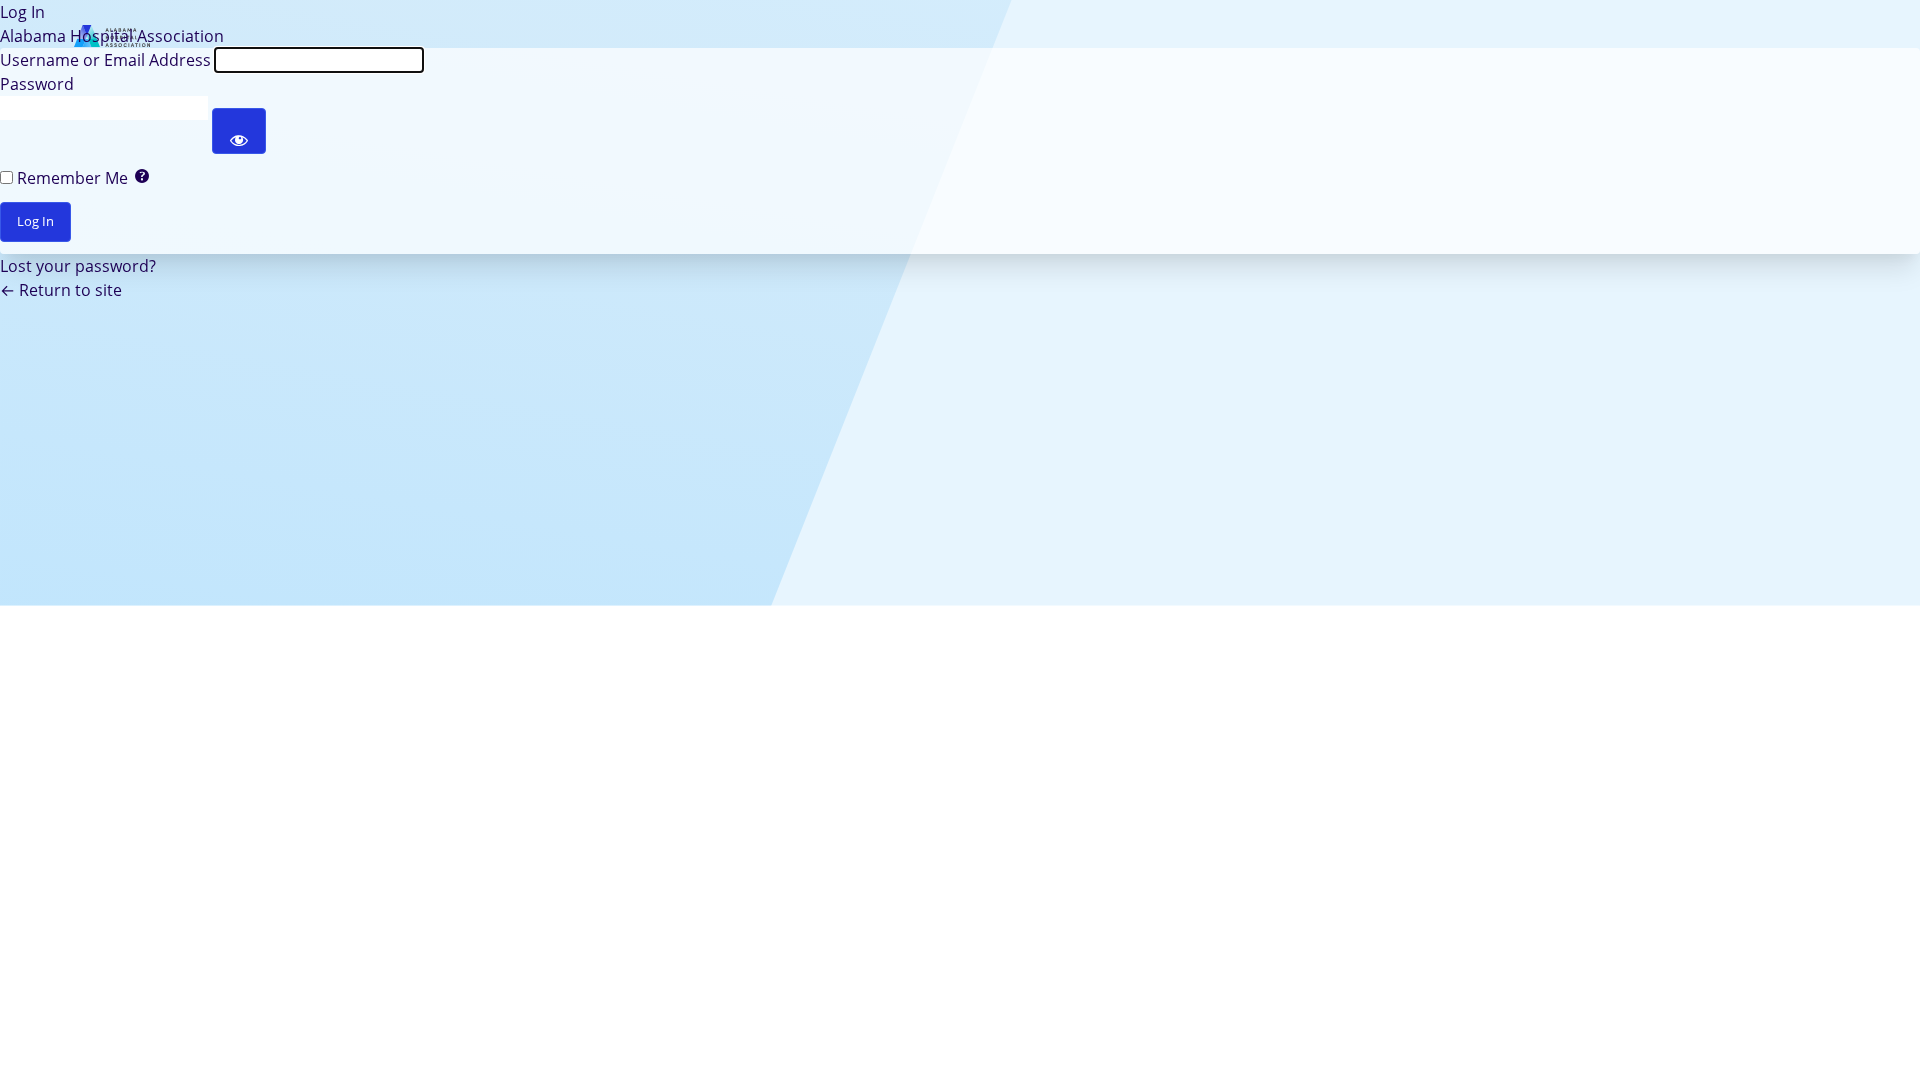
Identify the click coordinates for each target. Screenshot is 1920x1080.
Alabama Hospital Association (112, 36)
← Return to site (61, 290)
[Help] (142, 178)
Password (37, 84)
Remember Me (72, 178)
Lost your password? (78, 266)
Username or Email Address (105, 60)
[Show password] (239, 131)
